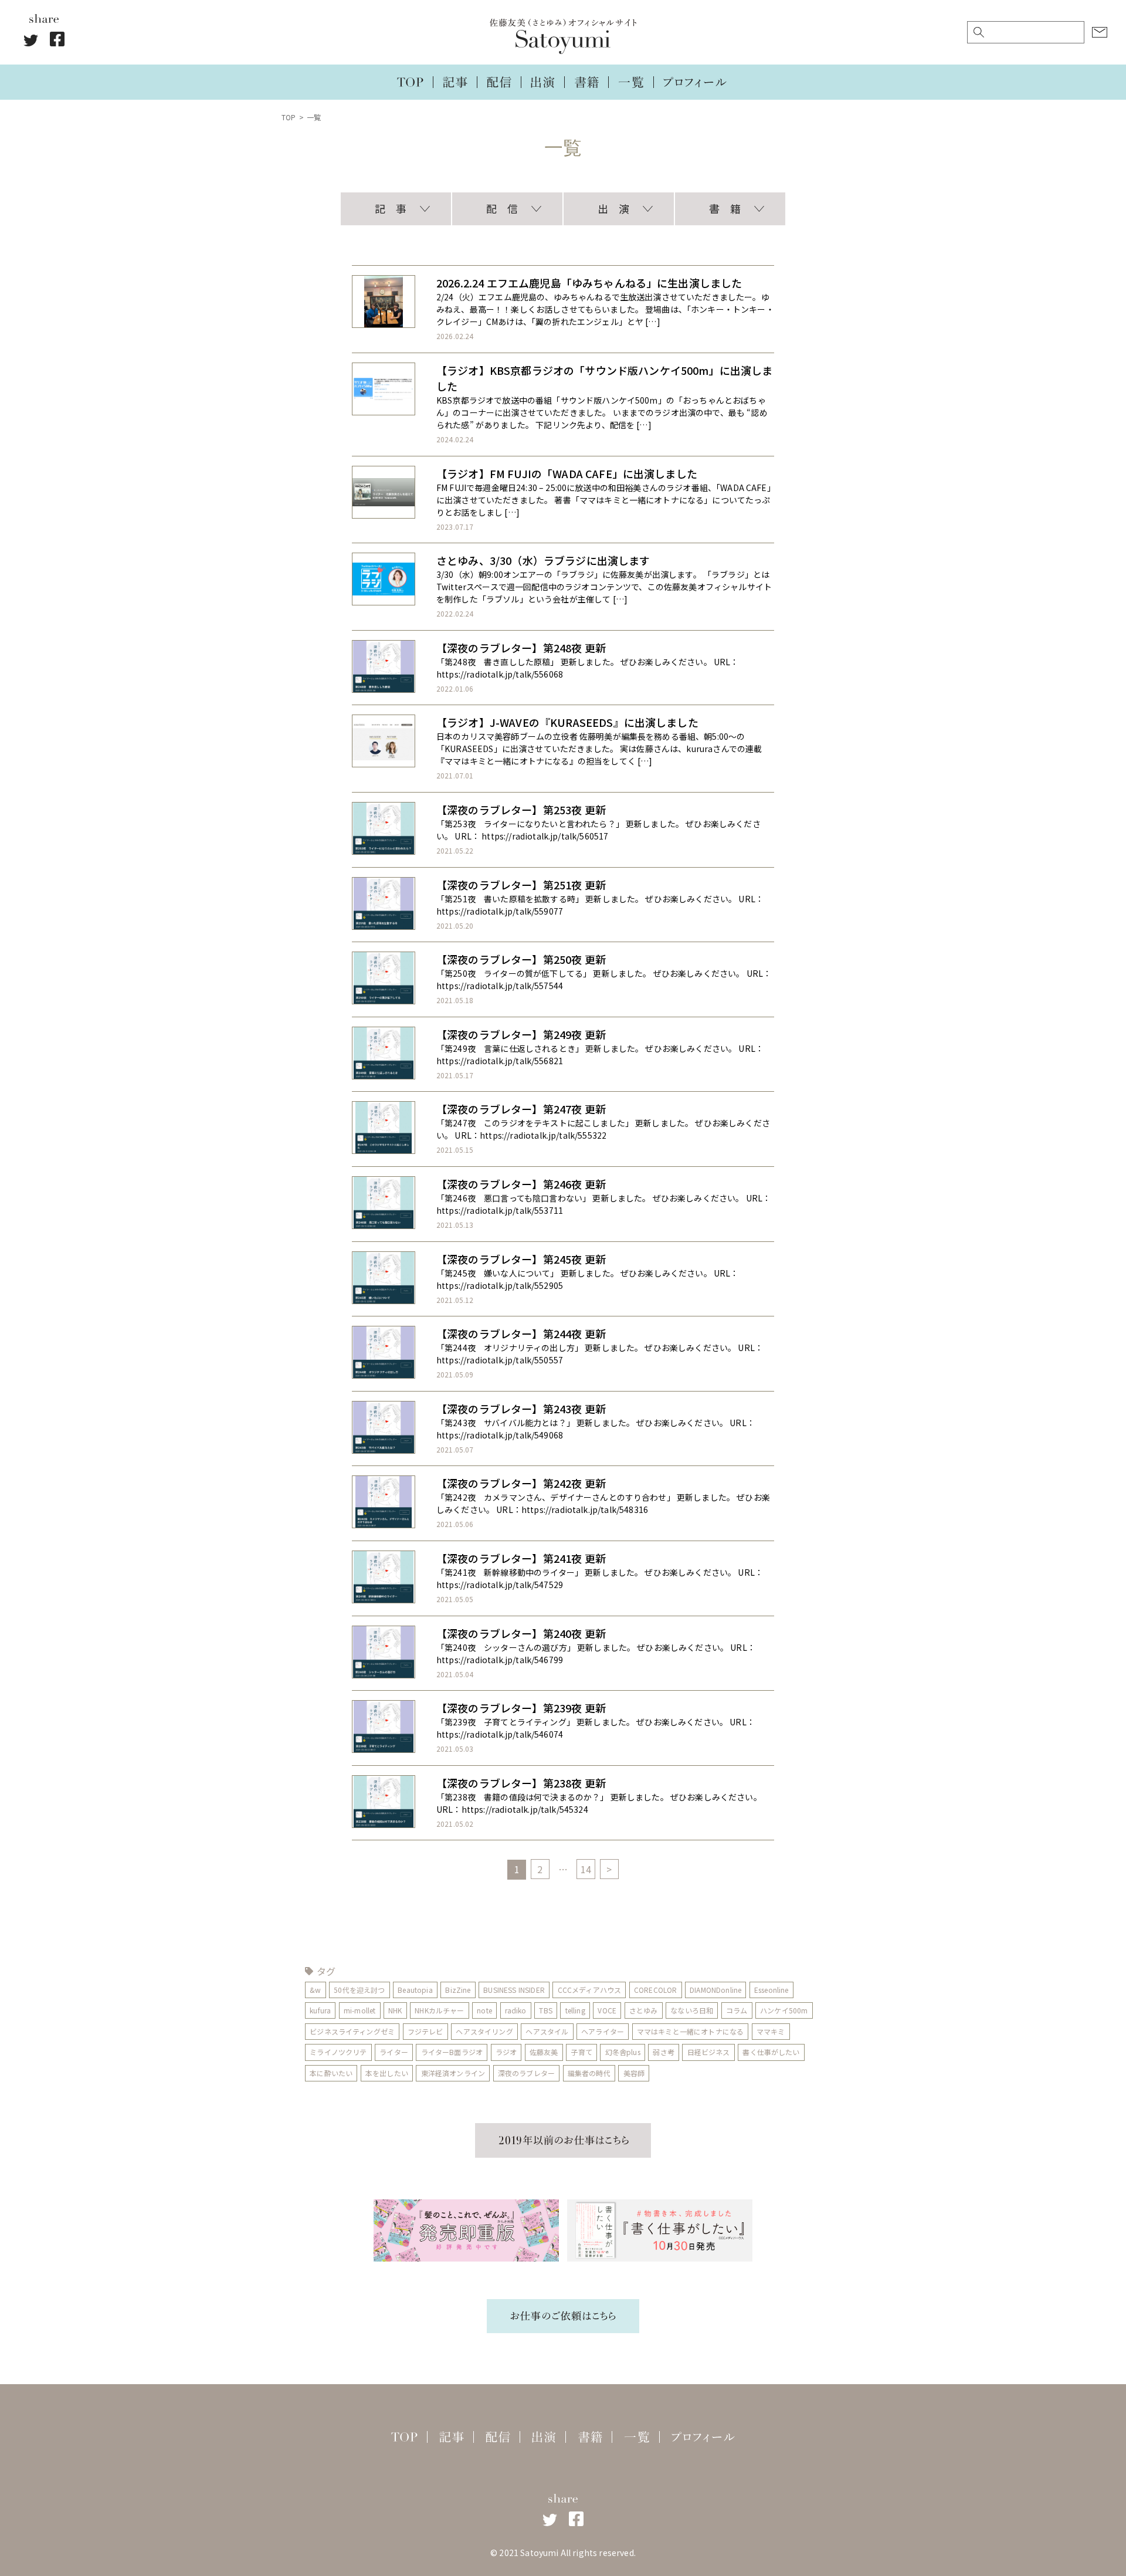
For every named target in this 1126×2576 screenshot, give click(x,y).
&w (315, 1990)
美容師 (634, 2073)
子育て (581, 2052)
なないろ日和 (692, 2010)
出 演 (613, 208)
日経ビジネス (709, 2052)
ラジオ (506, 2052)
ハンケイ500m (784, 2010)
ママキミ (771, 2031)
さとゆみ (644, 2010)
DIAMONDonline (715, 1990)
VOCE (607, 2010)
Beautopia (415, 1990)
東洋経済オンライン (453, 2073)
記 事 (391, 208)
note (484, 2010)
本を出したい (387, 2073)
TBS (545, 2010)
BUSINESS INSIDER (514, 1990)
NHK (395, 2010)
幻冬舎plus (623, 2052)
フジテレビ (425, 2031)
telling (575, 2010)
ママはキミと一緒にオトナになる (690, 2031)
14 (586, 1869)
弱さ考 (663, 2052)
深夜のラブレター (526, 2073)
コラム (737, 2010)
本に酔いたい (331, 2073)
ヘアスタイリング (484, 2031)
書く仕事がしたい (771, 2052)
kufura (320, 2010)
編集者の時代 (589, 2073)
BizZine (458, 1990)
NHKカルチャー (439, 2010)
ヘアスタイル (547, 2031)
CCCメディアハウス (590, 1990)
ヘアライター (603, 2031)
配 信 (502, 208)
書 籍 (725, 208)
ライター (394, 2052)
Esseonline (771, 1990)
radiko (516, 2010)
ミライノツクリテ (338, 2052)
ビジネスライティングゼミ (352, 2031)
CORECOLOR (655, 1990)
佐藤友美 (544, 2052)
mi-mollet (359, 2010)
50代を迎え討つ (359, 1990)
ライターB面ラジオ (452, 2052)
